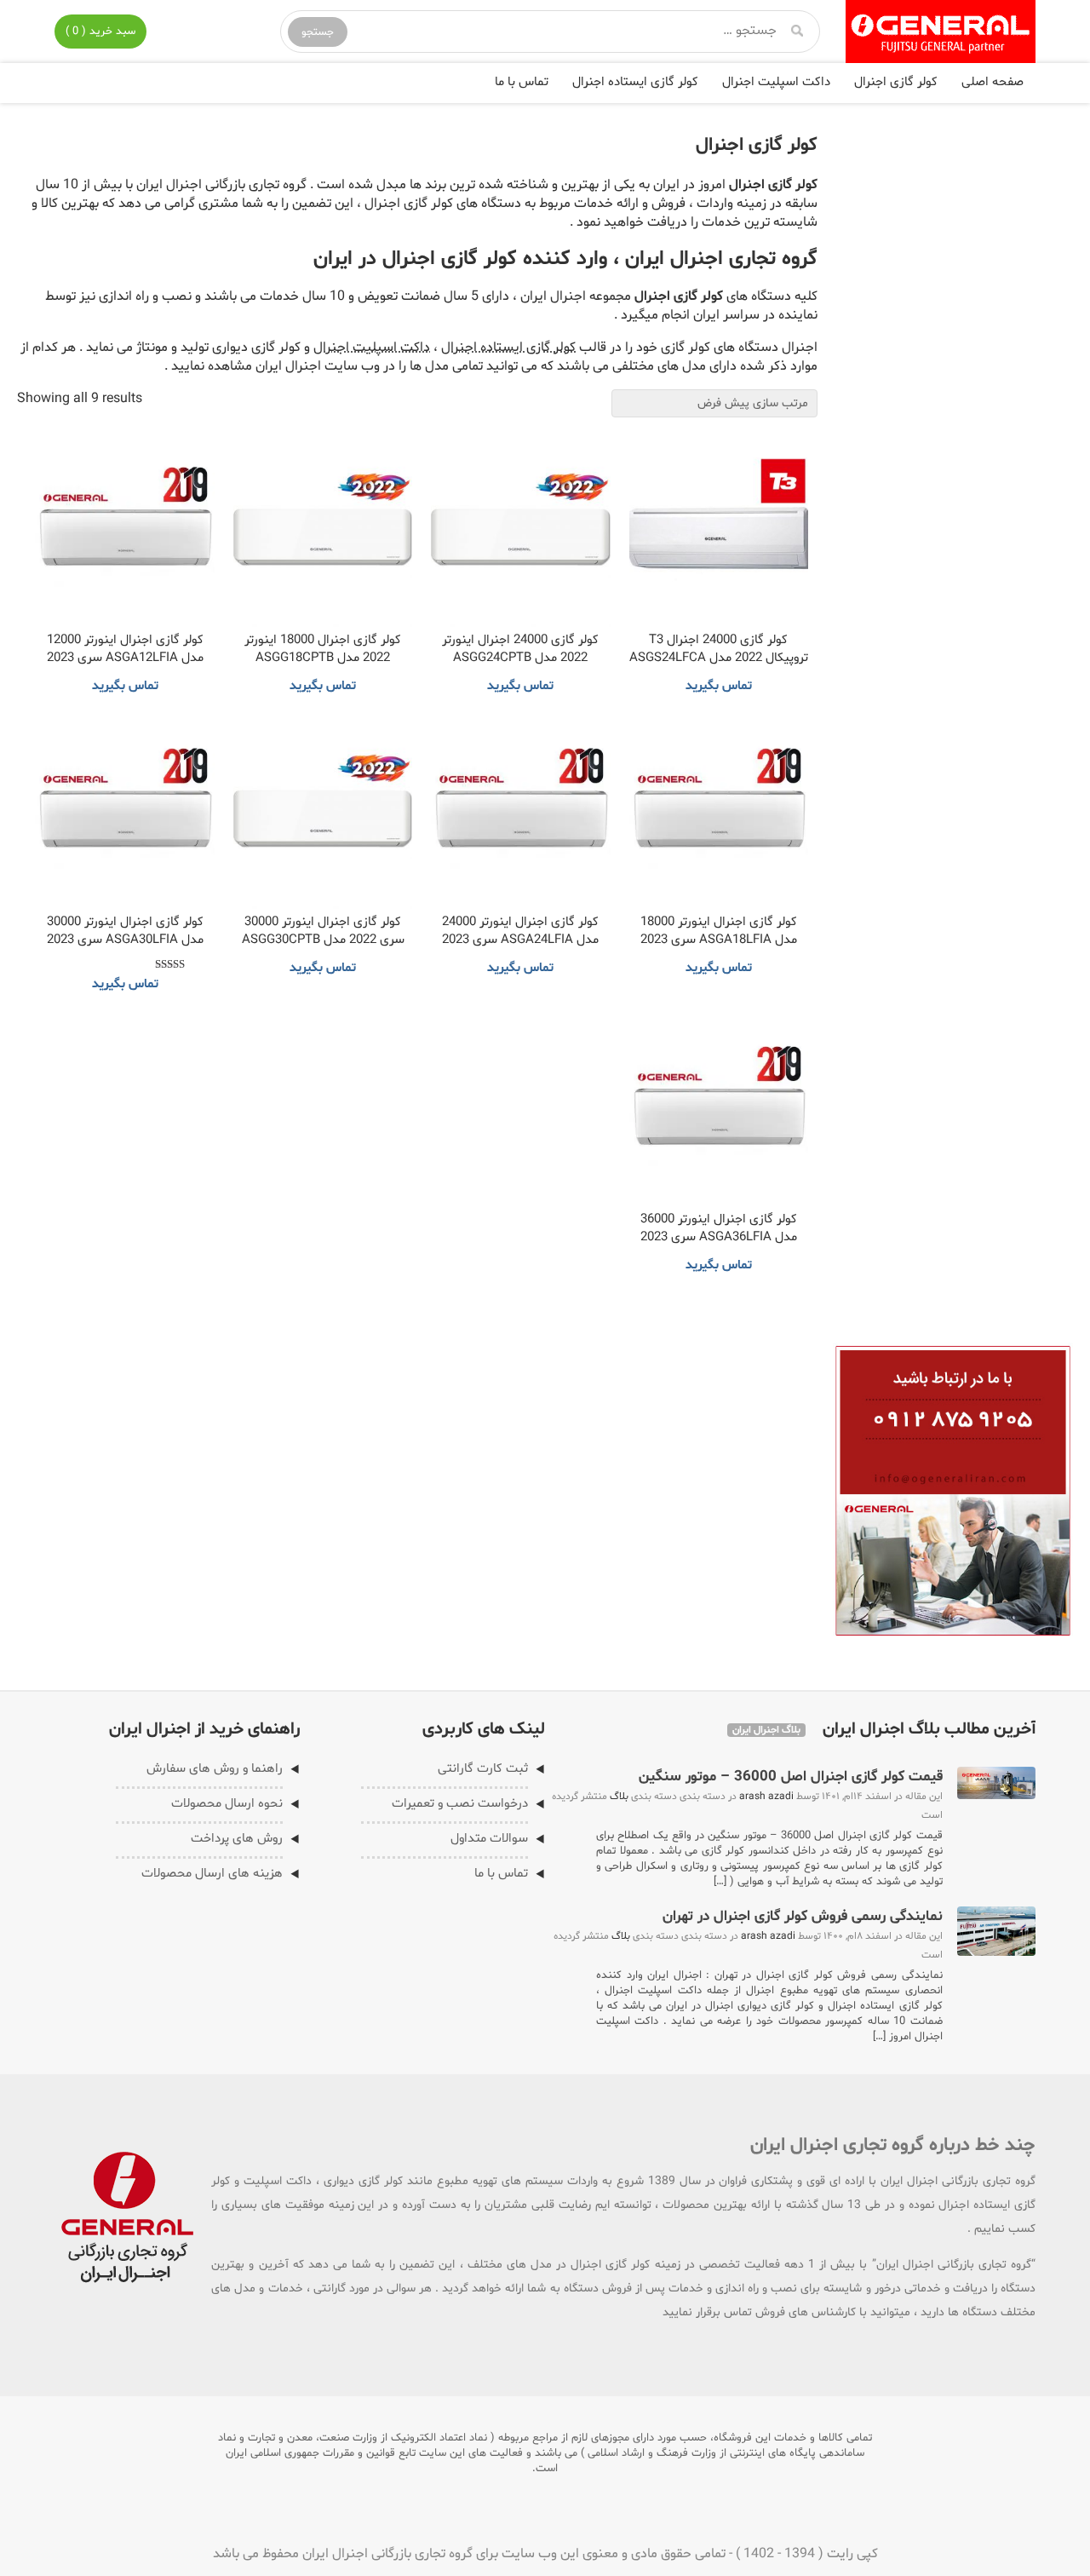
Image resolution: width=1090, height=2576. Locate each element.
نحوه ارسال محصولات (227, 1804)
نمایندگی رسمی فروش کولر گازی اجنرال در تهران (803, 1916)
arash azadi (766, 1797)
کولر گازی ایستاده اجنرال (635, 82)
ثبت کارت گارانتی (483, 1769)
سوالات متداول (489, 1839)
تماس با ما (522, 82)
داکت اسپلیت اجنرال (776, 82)
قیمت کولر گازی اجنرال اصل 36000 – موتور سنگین (791, 1777)
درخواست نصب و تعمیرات (460, 1804)
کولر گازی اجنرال (896, 82)
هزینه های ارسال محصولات (212, 1874)
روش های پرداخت (237, 1839)
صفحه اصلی (992, 82)
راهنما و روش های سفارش (215, 1769)
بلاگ (619, 1797)
